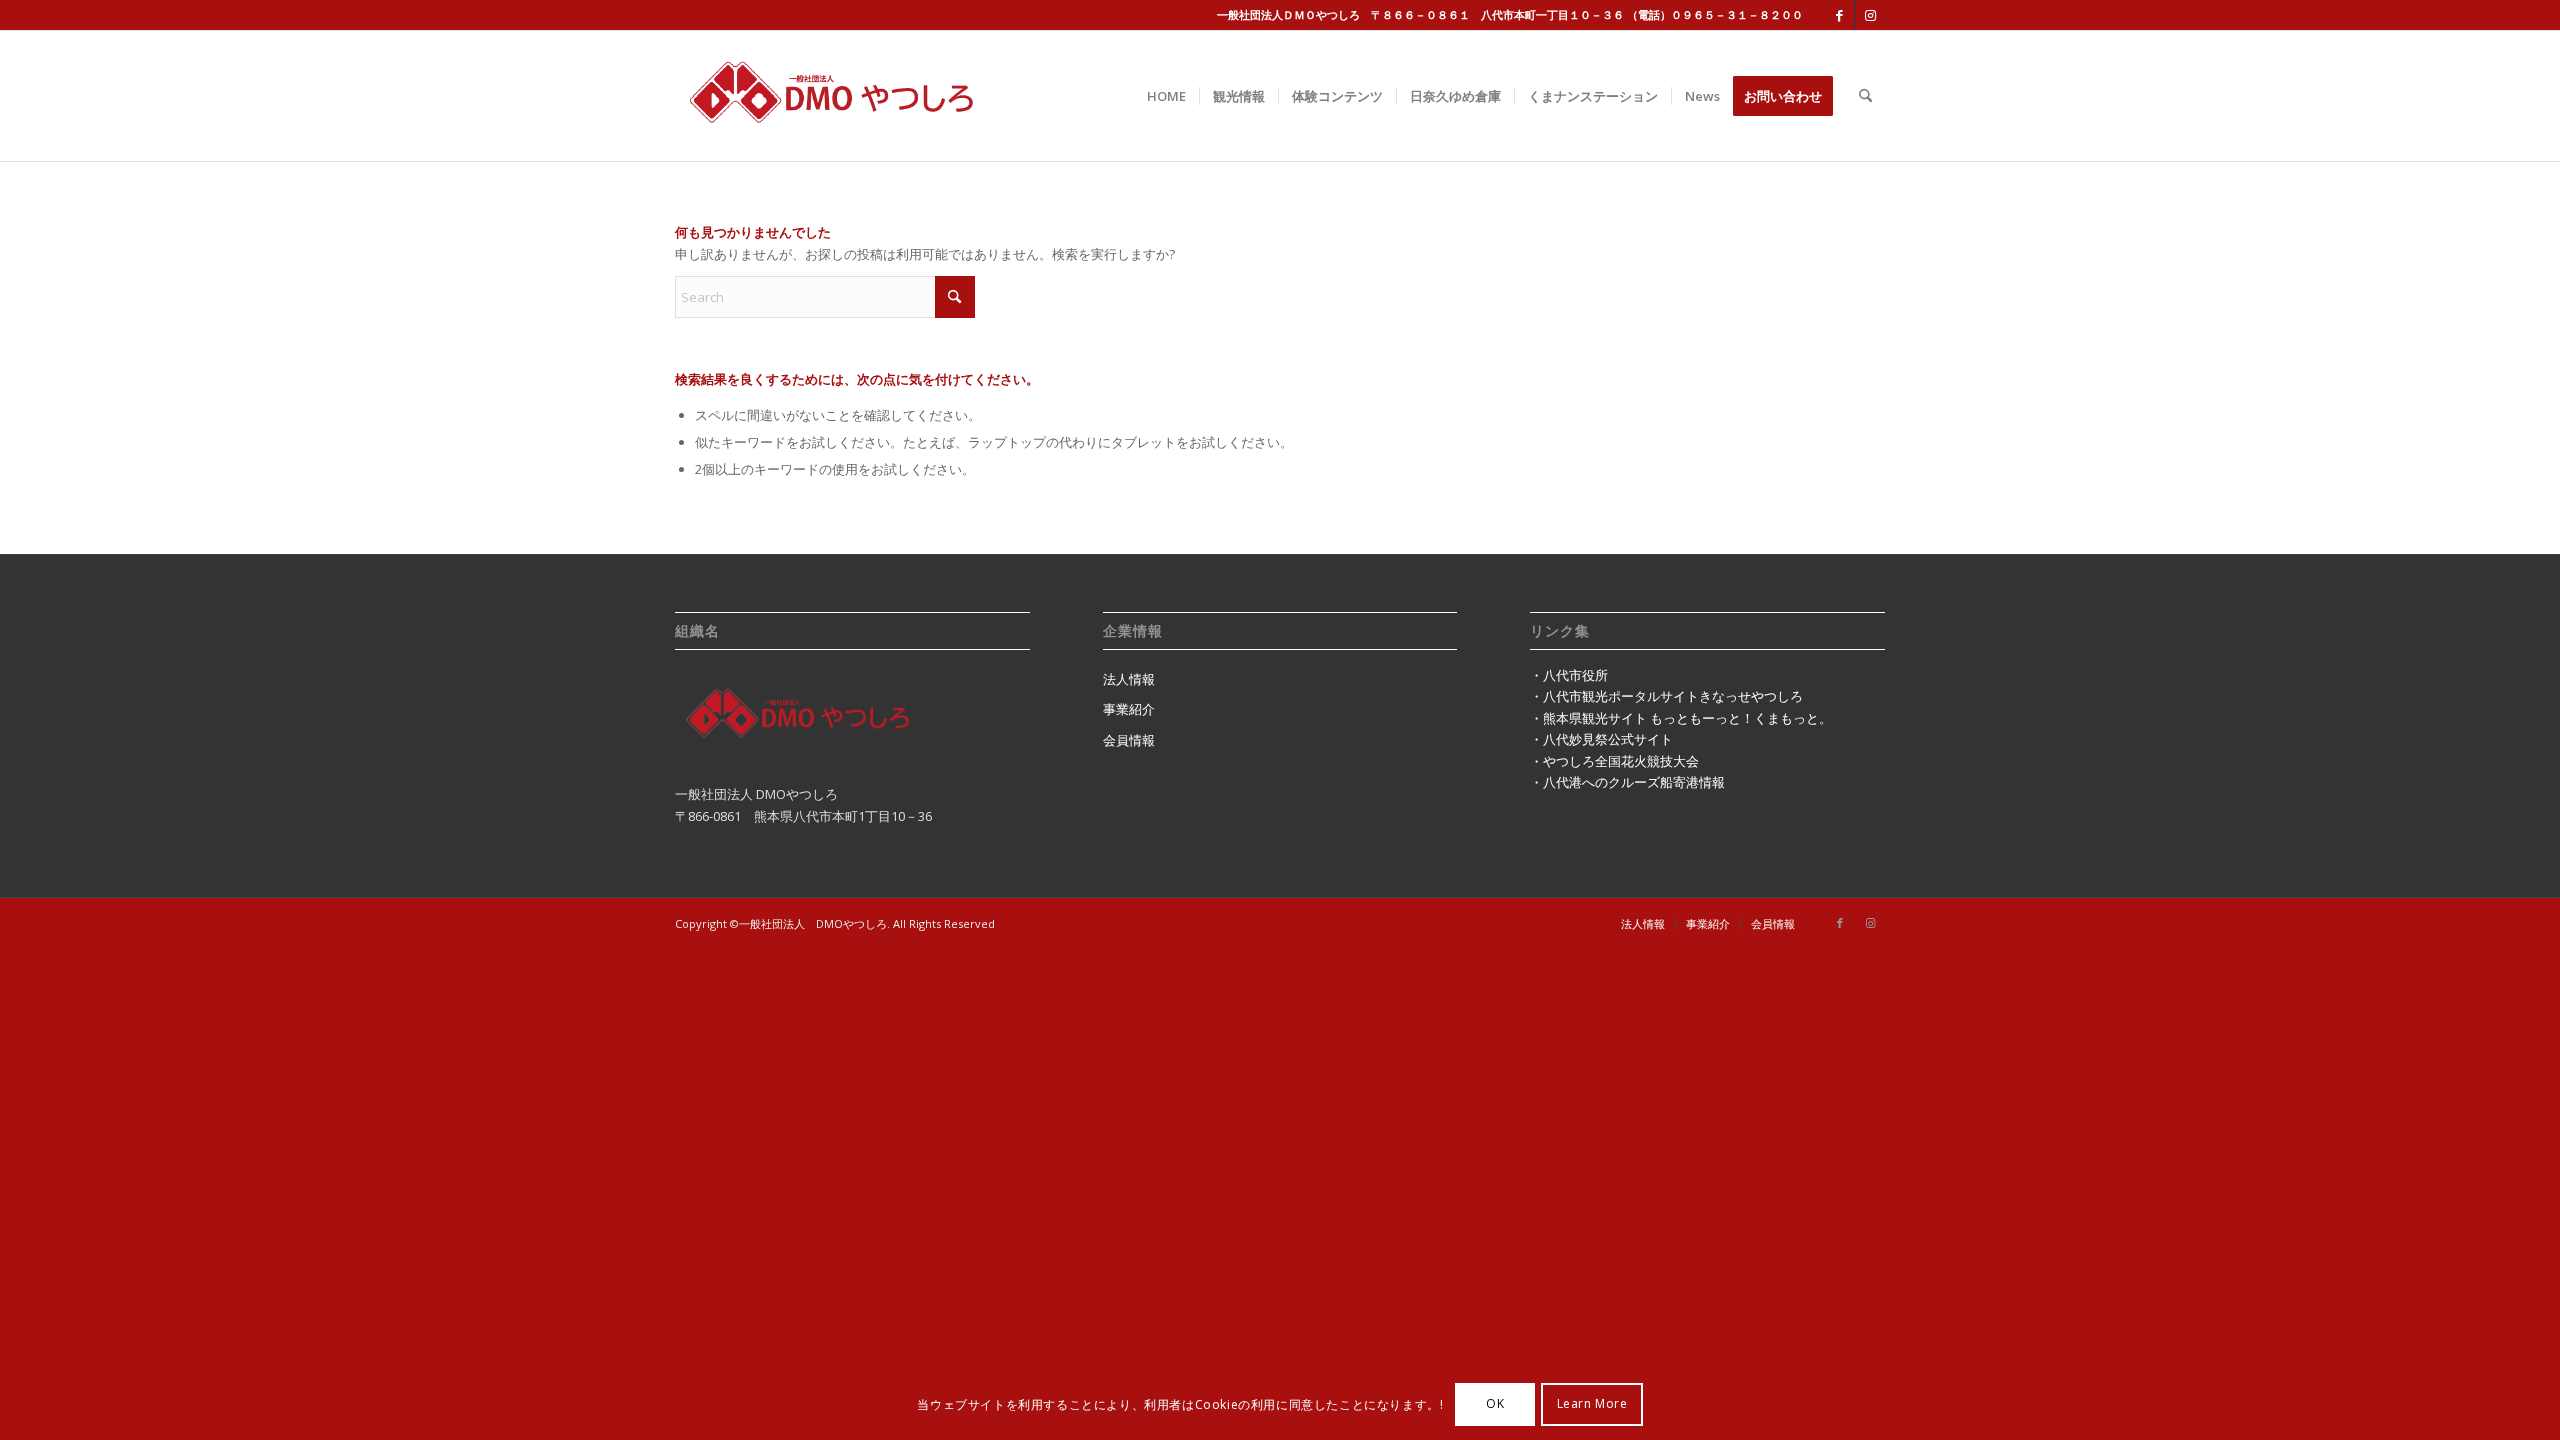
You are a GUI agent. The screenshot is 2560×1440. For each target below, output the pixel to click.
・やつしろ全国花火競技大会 (1614, 761)
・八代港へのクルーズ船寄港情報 (1627, 782)
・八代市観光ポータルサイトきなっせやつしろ (1666, 696)
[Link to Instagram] (1870, 15)
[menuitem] (1166, 96)
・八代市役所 (1569, 675)
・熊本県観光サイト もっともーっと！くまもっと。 (1681, 718)
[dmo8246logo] (866, 96)
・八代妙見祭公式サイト (1601, 739)
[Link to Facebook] (1839, 15)
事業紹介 (1129, 709)
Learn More (1592, 1404)
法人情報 (1129, 679)
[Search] (1865, 96)
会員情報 (1129, 740)
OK (1495, 1404)
